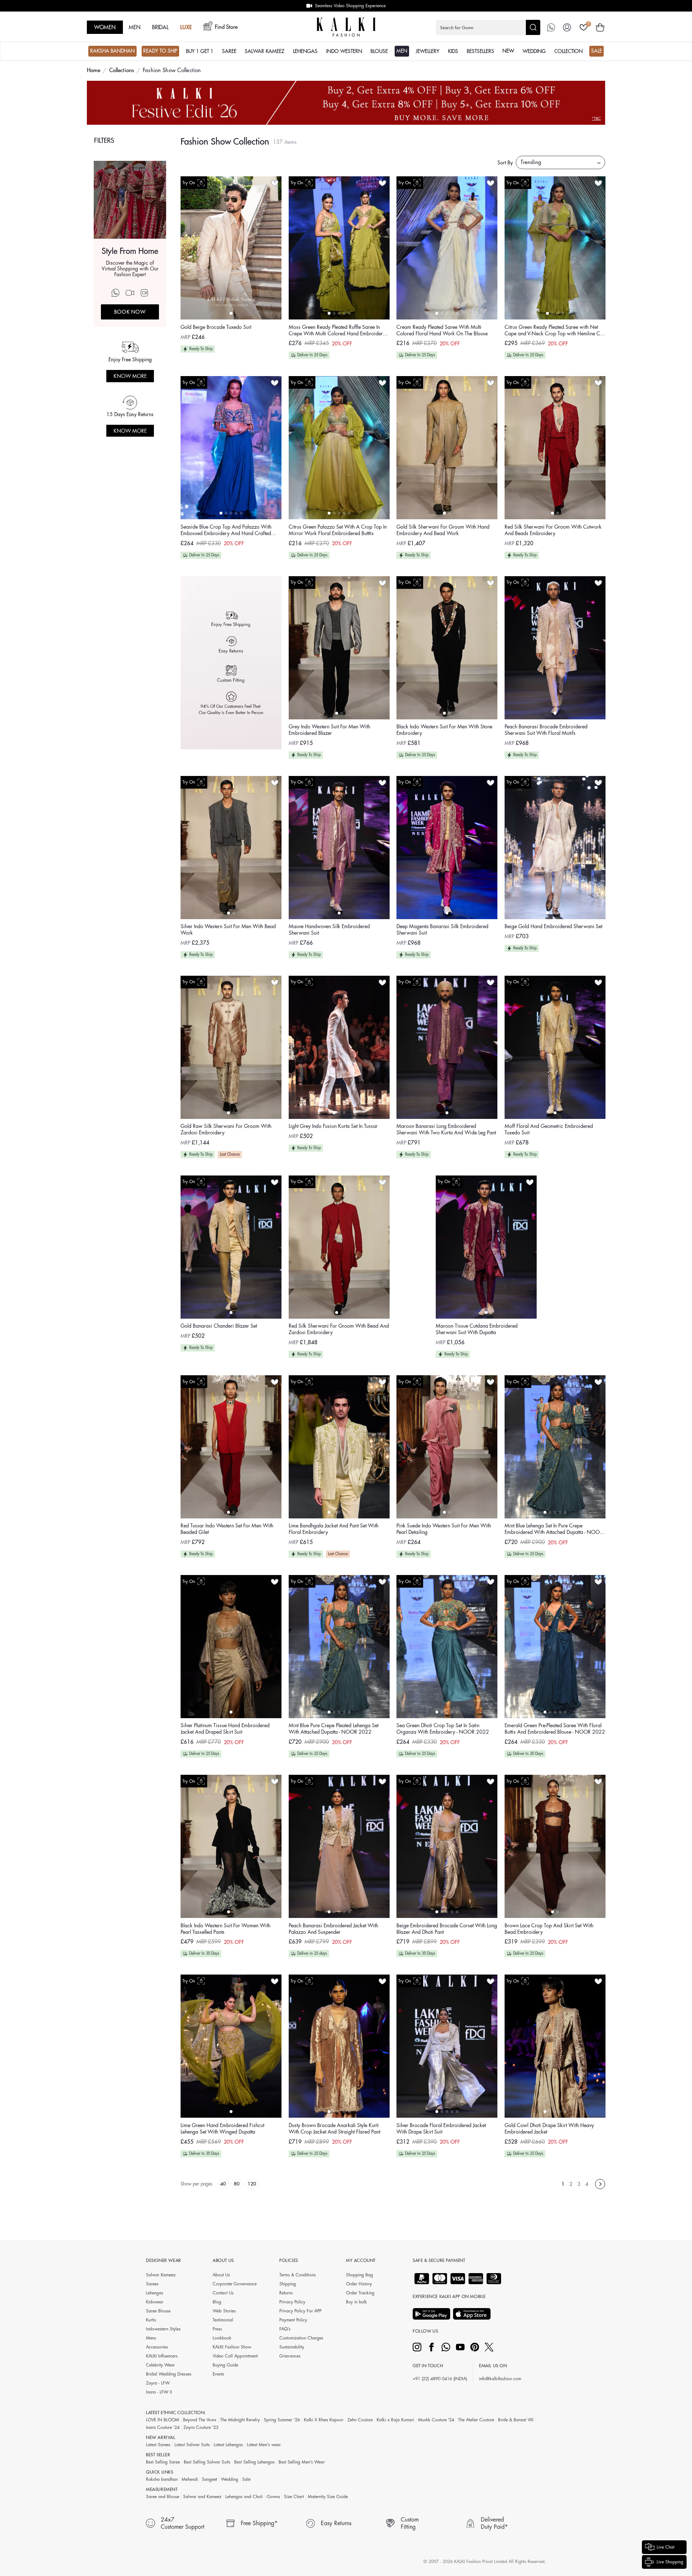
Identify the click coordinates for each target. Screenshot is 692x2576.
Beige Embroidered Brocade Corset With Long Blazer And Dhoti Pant (447, 1929)
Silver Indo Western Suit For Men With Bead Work (228, 930)
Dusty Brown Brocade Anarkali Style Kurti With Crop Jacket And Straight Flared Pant (334, 2129)
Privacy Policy (292, 2302)
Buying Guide (225, 2365)
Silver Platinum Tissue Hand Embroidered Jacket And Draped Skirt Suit (225, 1729)
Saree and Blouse (163, 2497)
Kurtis (151, 2320)
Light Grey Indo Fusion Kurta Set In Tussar (333, 1126)
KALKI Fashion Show (232, 2347)
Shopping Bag (360, 2275)
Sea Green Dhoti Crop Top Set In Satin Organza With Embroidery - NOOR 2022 (443, 1729)
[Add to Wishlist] (275, 183)
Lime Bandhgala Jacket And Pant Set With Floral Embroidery (334, 1529)
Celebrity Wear (160, 2365)
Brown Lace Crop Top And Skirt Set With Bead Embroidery (549, 1929)
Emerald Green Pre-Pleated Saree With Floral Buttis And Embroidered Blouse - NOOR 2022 (555, 1729)
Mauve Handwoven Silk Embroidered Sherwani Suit (329, 930)
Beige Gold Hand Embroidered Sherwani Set (553, 926)
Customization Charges (301, 2338)
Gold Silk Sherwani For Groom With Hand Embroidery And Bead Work (443, 530)
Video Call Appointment (235, 2356)
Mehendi (190, 2479)
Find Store (226, 27)
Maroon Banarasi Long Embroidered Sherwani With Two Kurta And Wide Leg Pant (446, 1129)
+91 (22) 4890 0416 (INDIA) (440, 2379)
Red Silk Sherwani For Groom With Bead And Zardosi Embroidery (339, 1329)
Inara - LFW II (159, 2392)
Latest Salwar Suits (192, 2445)
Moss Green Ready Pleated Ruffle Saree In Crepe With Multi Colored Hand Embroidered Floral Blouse (338, 331)
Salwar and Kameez (202, 2497)
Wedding (230, 2479)
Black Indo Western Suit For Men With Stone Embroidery (444, 730)
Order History (359, 2284)
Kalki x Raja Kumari (395, 2420)
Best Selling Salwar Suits (207, 2462)
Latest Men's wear (264, 2445)
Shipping (288, 2284)
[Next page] (600, 2184)
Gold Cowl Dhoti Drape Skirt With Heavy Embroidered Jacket (549, 2129)
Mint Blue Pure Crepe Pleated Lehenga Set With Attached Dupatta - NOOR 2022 (334, 1729)
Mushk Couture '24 (436, 2420)
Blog (217, 2302)
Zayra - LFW (158, 2383)
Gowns (273, 2497)
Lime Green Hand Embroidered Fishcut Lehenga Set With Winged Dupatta (222, 2129)
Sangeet (209, 2479)
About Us (221, 2275)
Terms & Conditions (298, 2275)
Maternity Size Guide (328, 2497)
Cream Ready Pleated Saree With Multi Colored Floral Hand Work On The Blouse (442, 330)
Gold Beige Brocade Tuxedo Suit (216, 327)
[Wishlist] (584, 27)
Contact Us (223, 2293)
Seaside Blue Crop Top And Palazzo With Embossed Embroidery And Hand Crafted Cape (226, 531)
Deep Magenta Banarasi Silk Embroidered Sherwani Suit (442, 930)
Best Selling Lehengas (254, 2462)
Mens (151, 2338)
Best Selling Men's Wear (302, 2462)
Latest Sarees (158, 2445)
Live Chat (666, 2547)
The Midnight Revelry (240, 2420)
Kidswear (155, 2302)
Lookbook (222, 2338)
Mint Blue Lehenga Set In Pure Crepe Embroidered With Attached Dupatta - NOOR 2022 (554, 1529)
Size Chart (294, 2497)
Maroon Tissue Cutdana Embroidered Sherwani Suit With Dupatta (477, 1329)
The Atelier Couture (476, 2420)
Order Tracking (360, 2293)
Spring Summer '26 (282, 2420)
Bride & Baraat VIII (516, 2420)
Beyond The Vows (200, 2420)
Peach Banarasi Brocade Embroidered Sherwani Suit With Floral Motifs (546, 730)
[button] (488, 27)
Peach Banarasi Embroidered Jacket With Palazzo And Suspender (333, 1929)
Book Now (130, 312)
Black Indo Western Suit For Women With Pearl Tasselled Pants (225, 1929)
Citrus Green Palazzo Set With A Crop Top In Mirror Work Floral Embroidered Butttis (338, 530)
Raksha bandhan (162, 2479)
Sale (246, 2479)
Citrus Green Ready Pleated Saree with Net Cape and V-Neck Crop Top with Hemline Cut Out (554, 331)
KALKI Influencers (162, 2356)
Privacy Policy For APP (300, 2311)
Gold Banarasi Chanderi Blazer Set (219, 1326)
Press (217, 2329)
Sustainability (292, 2347)
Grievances (290, 2356)
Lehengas (155, 2293)
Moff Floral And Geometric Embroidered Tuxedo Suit (549, 1129)
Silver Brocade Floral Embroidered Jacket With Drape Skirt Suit (441, 2129)
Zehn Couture (360, 2420)
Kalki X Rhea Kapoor (324, 2420)
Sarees (152, 2284)
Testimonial (223, 2320)
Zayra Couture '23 (201, 2427)
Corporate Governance (235, 2284)
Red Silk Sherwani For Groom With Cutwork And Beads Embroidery (553, 530)
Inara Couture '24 (163, 2427)
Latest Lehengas (228, 2445)
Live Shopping (670, 2562)
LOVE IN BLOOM (163, 2420)
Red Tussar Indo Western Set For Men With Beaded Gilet (227, 1529)
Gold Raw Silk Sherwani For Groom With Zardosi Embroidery (226, 1129)
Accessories (157, 2347)
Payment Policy (293, 2320)
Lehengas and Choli (244, 2497)
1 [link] (563, 2184)
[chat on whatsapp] (551, 27)
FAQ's (285, 2329)
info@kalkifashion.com (500, 2379)
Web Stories (224, 2311)
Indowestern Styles (163, 2329)
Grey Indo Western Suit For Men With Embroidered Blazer (329, 730)
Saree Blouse (158, 2311)
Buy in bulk (356, 2302)
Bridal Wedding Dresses (169, 2374)
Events (218, 2374)
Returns (286, 2293)
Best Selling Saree (163, 2462)
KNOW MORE (130, 376)
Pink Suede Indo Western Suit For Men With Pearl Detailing (444, 1529)
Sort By (505, 163)
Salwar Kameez (161, 2275)
